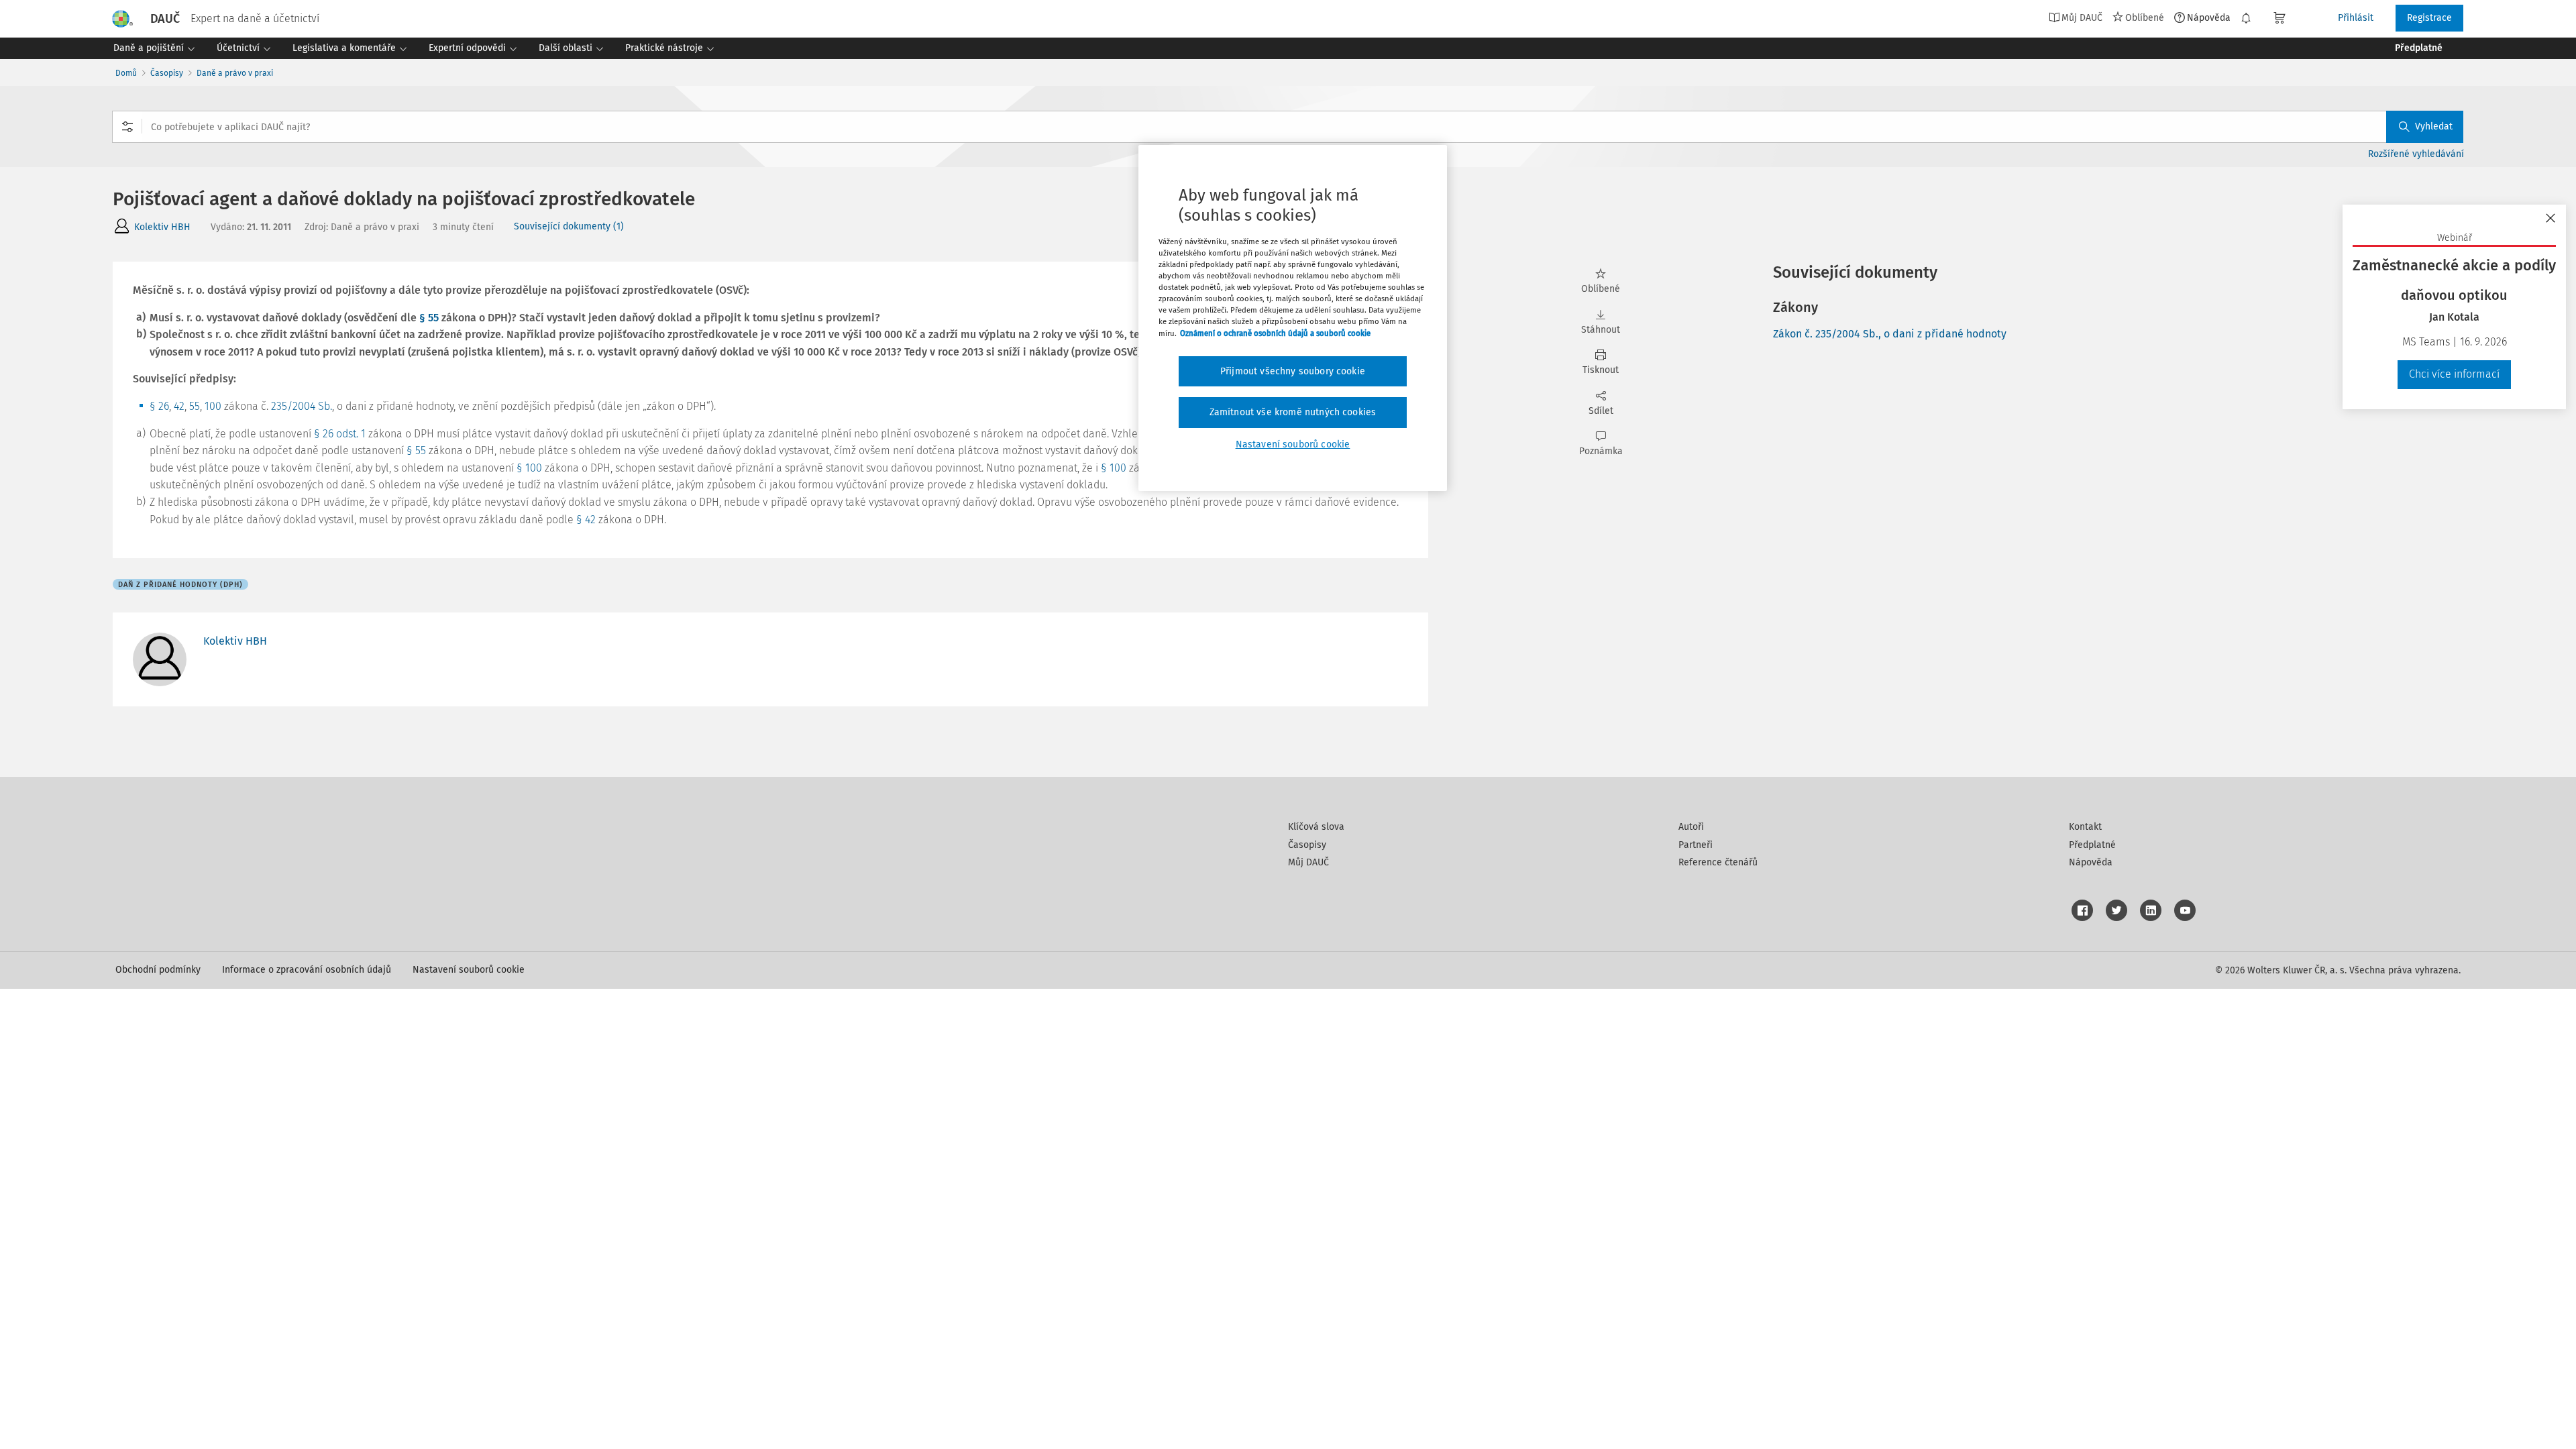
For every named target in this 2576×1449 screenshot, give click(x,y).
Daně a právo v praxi (235, 73)
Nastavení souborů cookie (469, 970)
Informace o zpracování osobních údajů (307, 970)
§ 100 (529, 468)
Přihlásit (2356, 18)
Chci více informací (2454, 374)
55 (195, 406)
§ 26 (159, 406)
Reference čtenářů (1718, 862)
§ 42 (586, 520)
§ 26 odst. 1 (340, 434)
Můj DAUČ (1308, 862)
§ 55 (429, 318)
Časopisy (167, 73)
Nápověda (2209, 17)
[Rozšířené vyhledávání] (127, 127)
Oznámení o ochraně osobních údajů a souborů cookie (1275, 333)
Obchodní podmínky (158, 970)
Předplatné (2092, 845)
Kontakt (2085, 827)
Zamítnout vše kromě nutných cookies (1293, 412)
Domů (126, 73)
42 (179, 406)
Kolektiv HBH (162, 227)
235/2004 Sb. (302, 406)
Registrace (2429, 18)
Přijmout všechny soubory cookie (1293, 371)
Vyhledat (2434, 126)
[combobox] (1288, 127)
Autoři (1691, 827)
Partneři (1696, 845)
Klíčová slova (1316, 827)
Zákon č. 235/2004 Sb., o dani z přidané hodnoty (1890, 334)
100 (213, 406)
